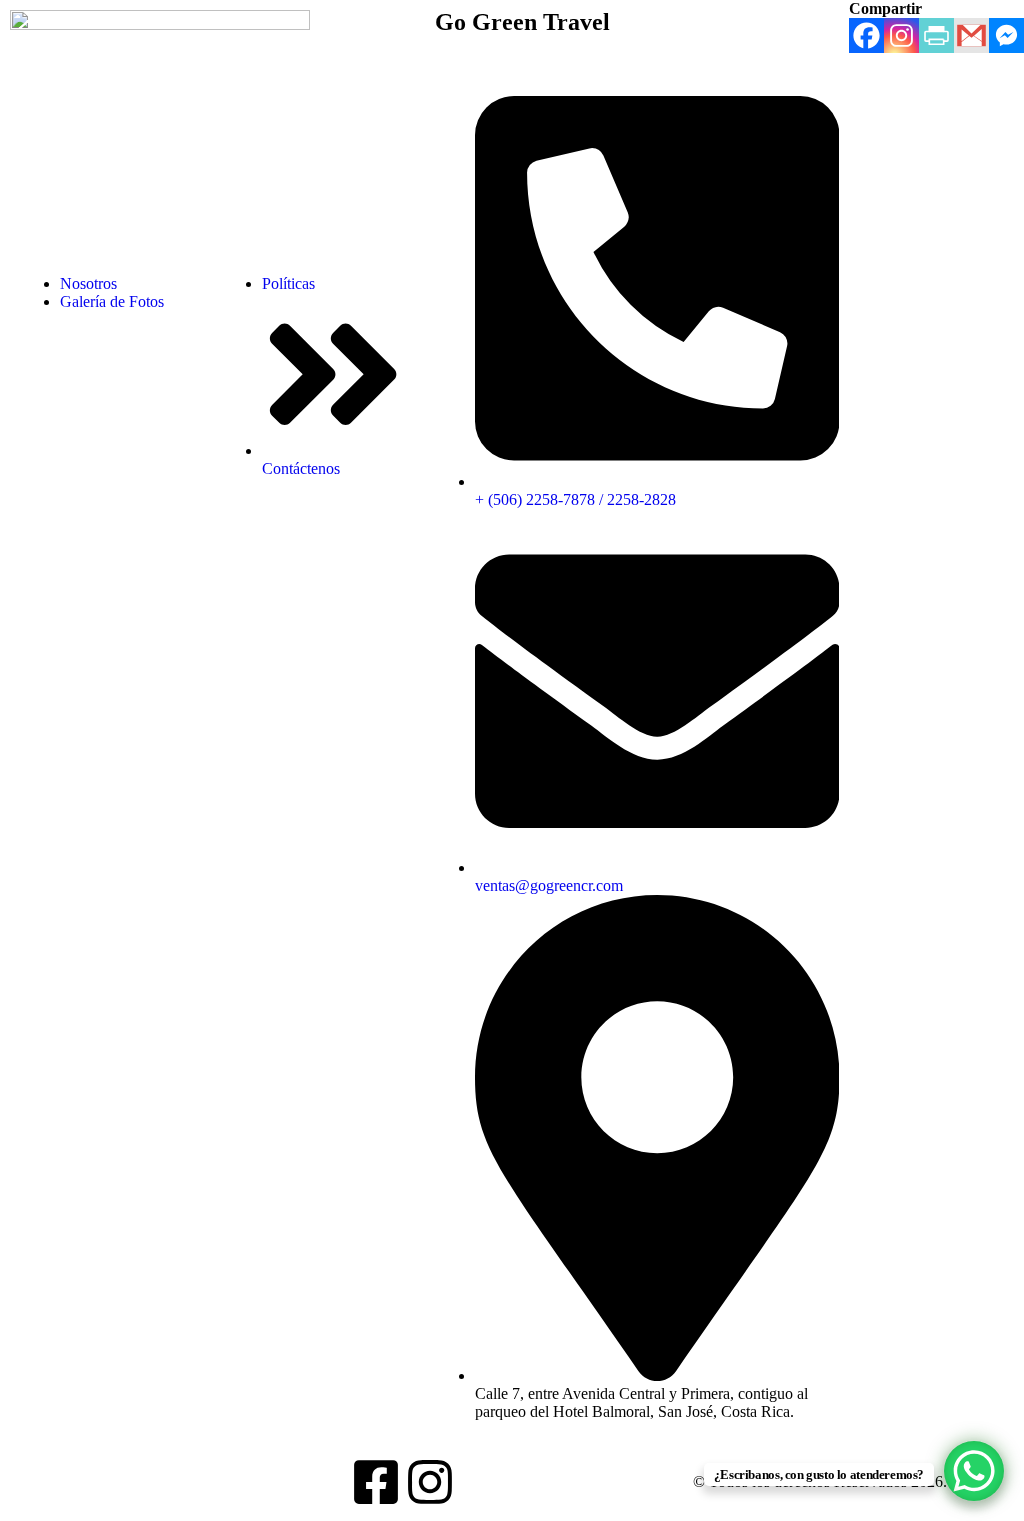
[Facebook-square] (376, 1482)
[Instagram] (430, 1482)
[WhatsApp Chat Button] (974, 1471)
